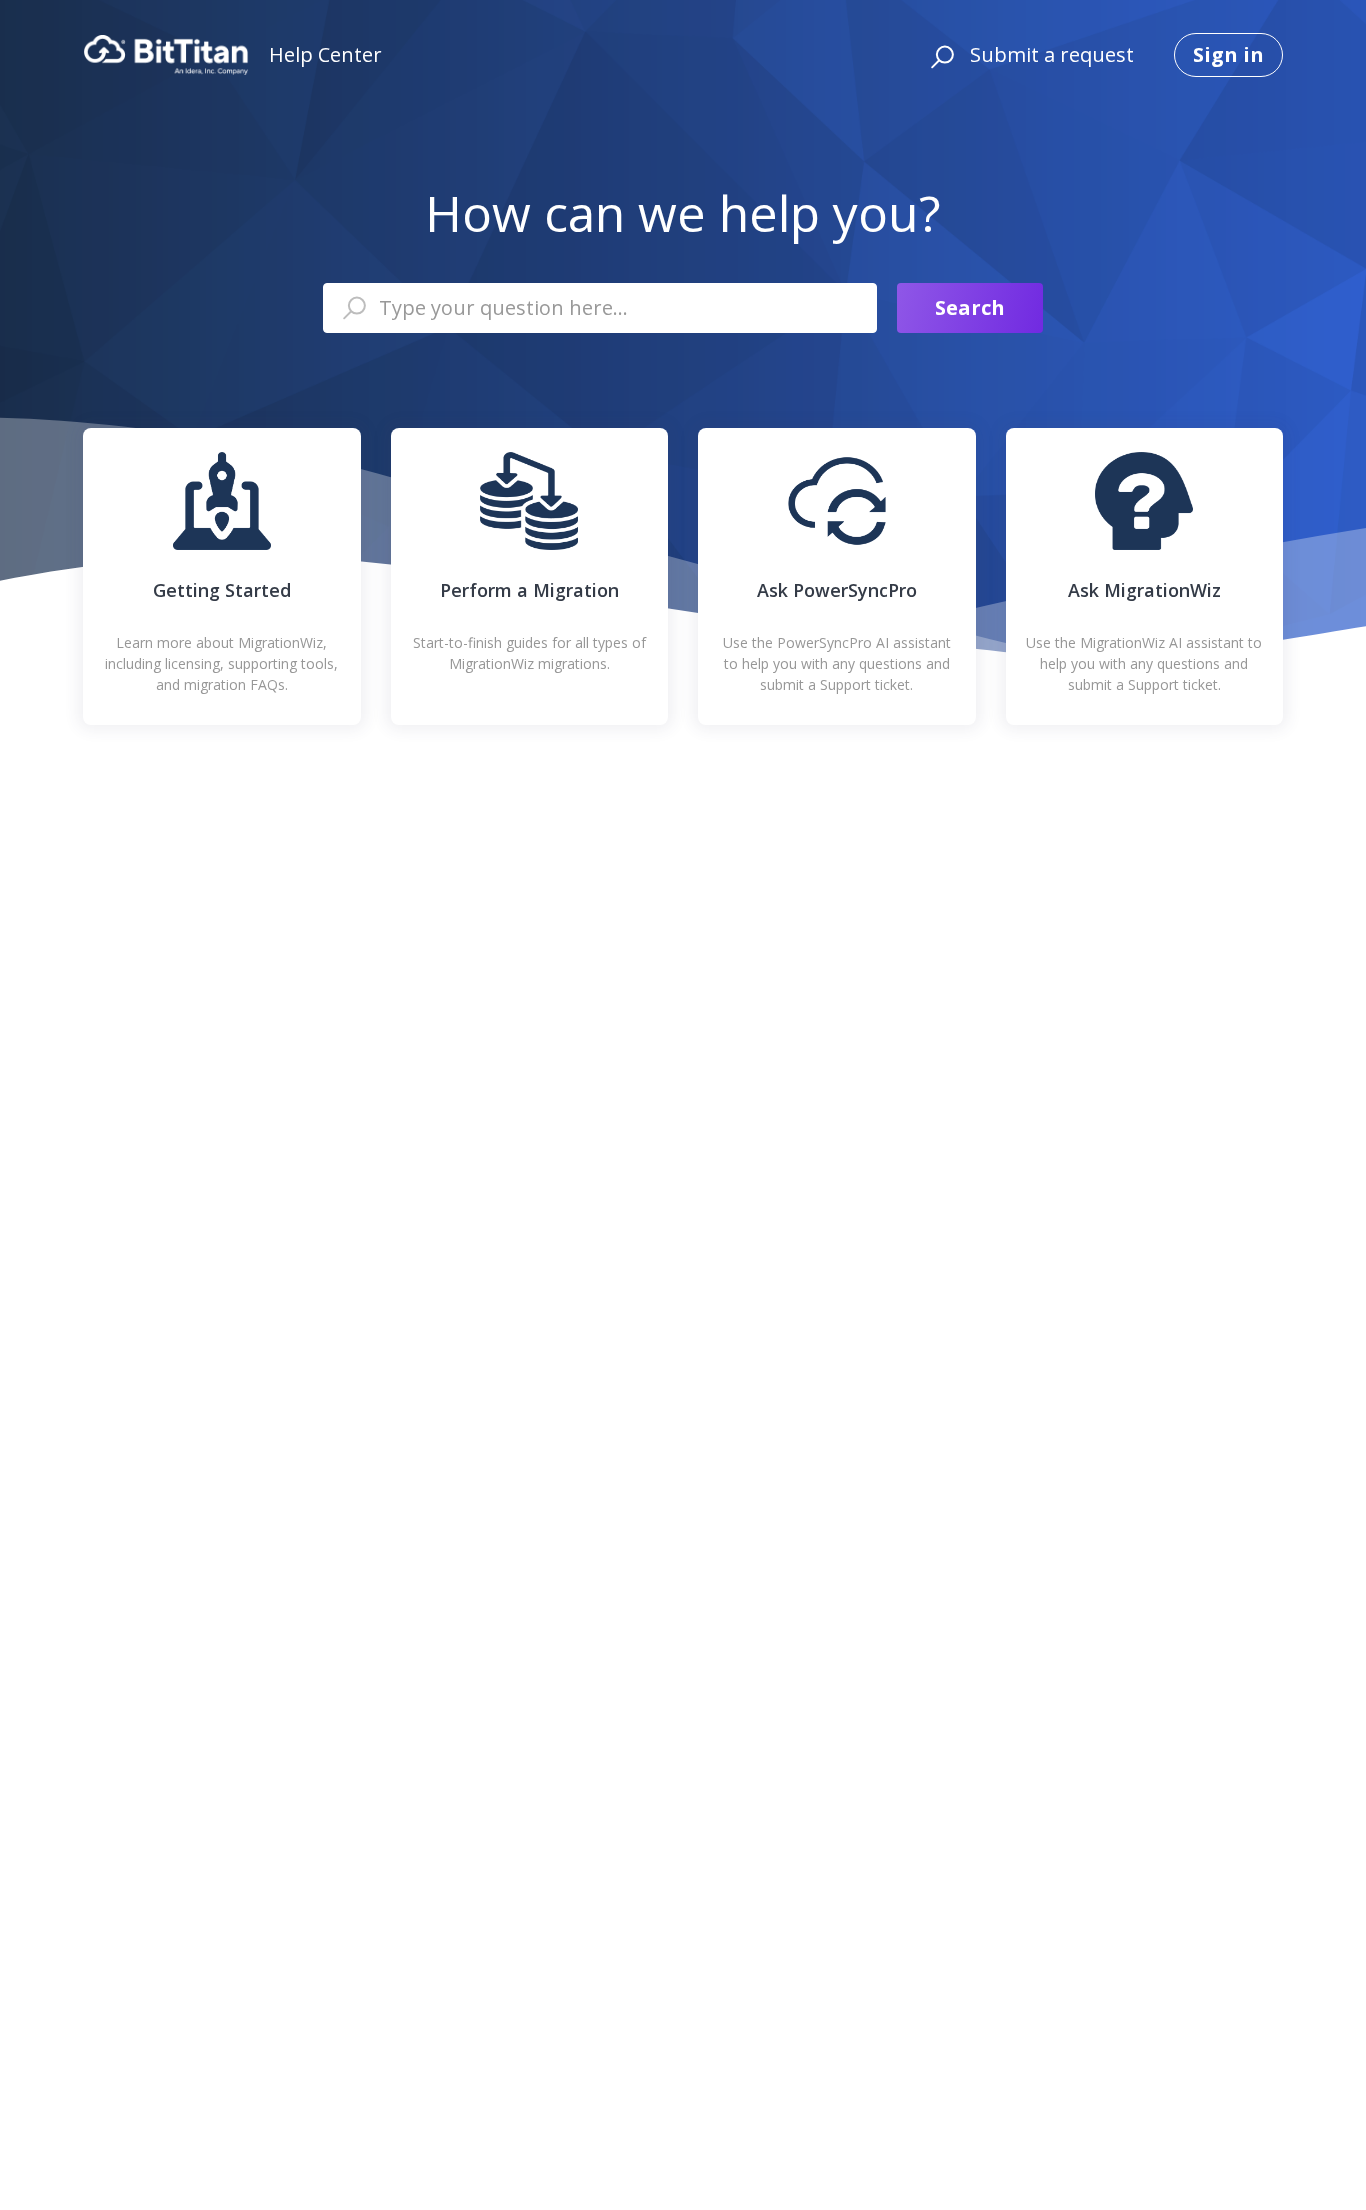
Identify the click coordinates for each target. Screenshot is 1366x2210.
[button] (939, 55)
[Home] (166, 55)
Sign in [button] (1228, 54)
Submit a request (1052, 54)
